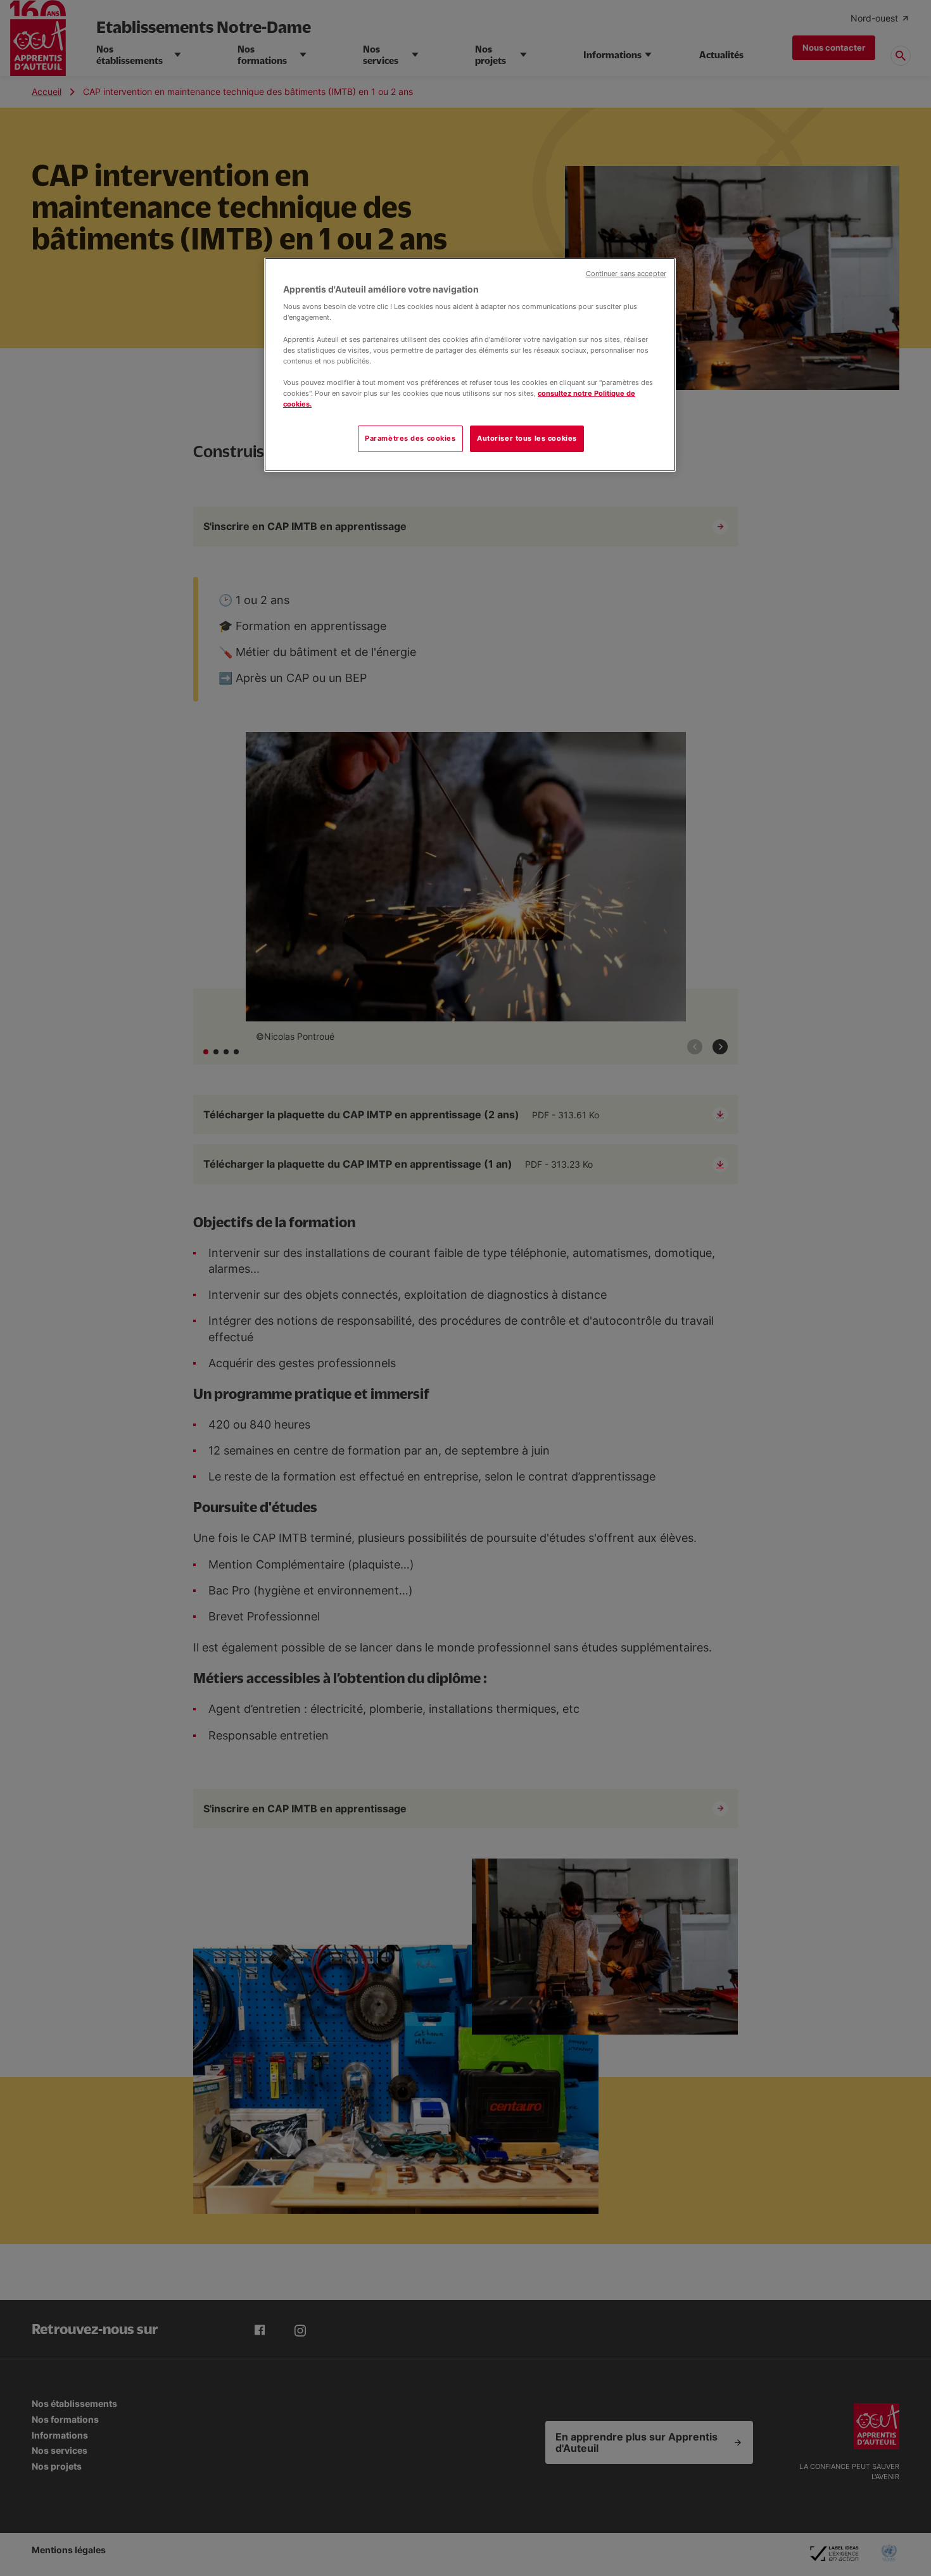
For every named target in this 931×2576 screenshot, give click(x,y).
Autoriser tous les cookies (527, 438)
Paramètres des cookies (410, 438)
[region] (470, 365)
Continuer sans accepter (626, 274)
